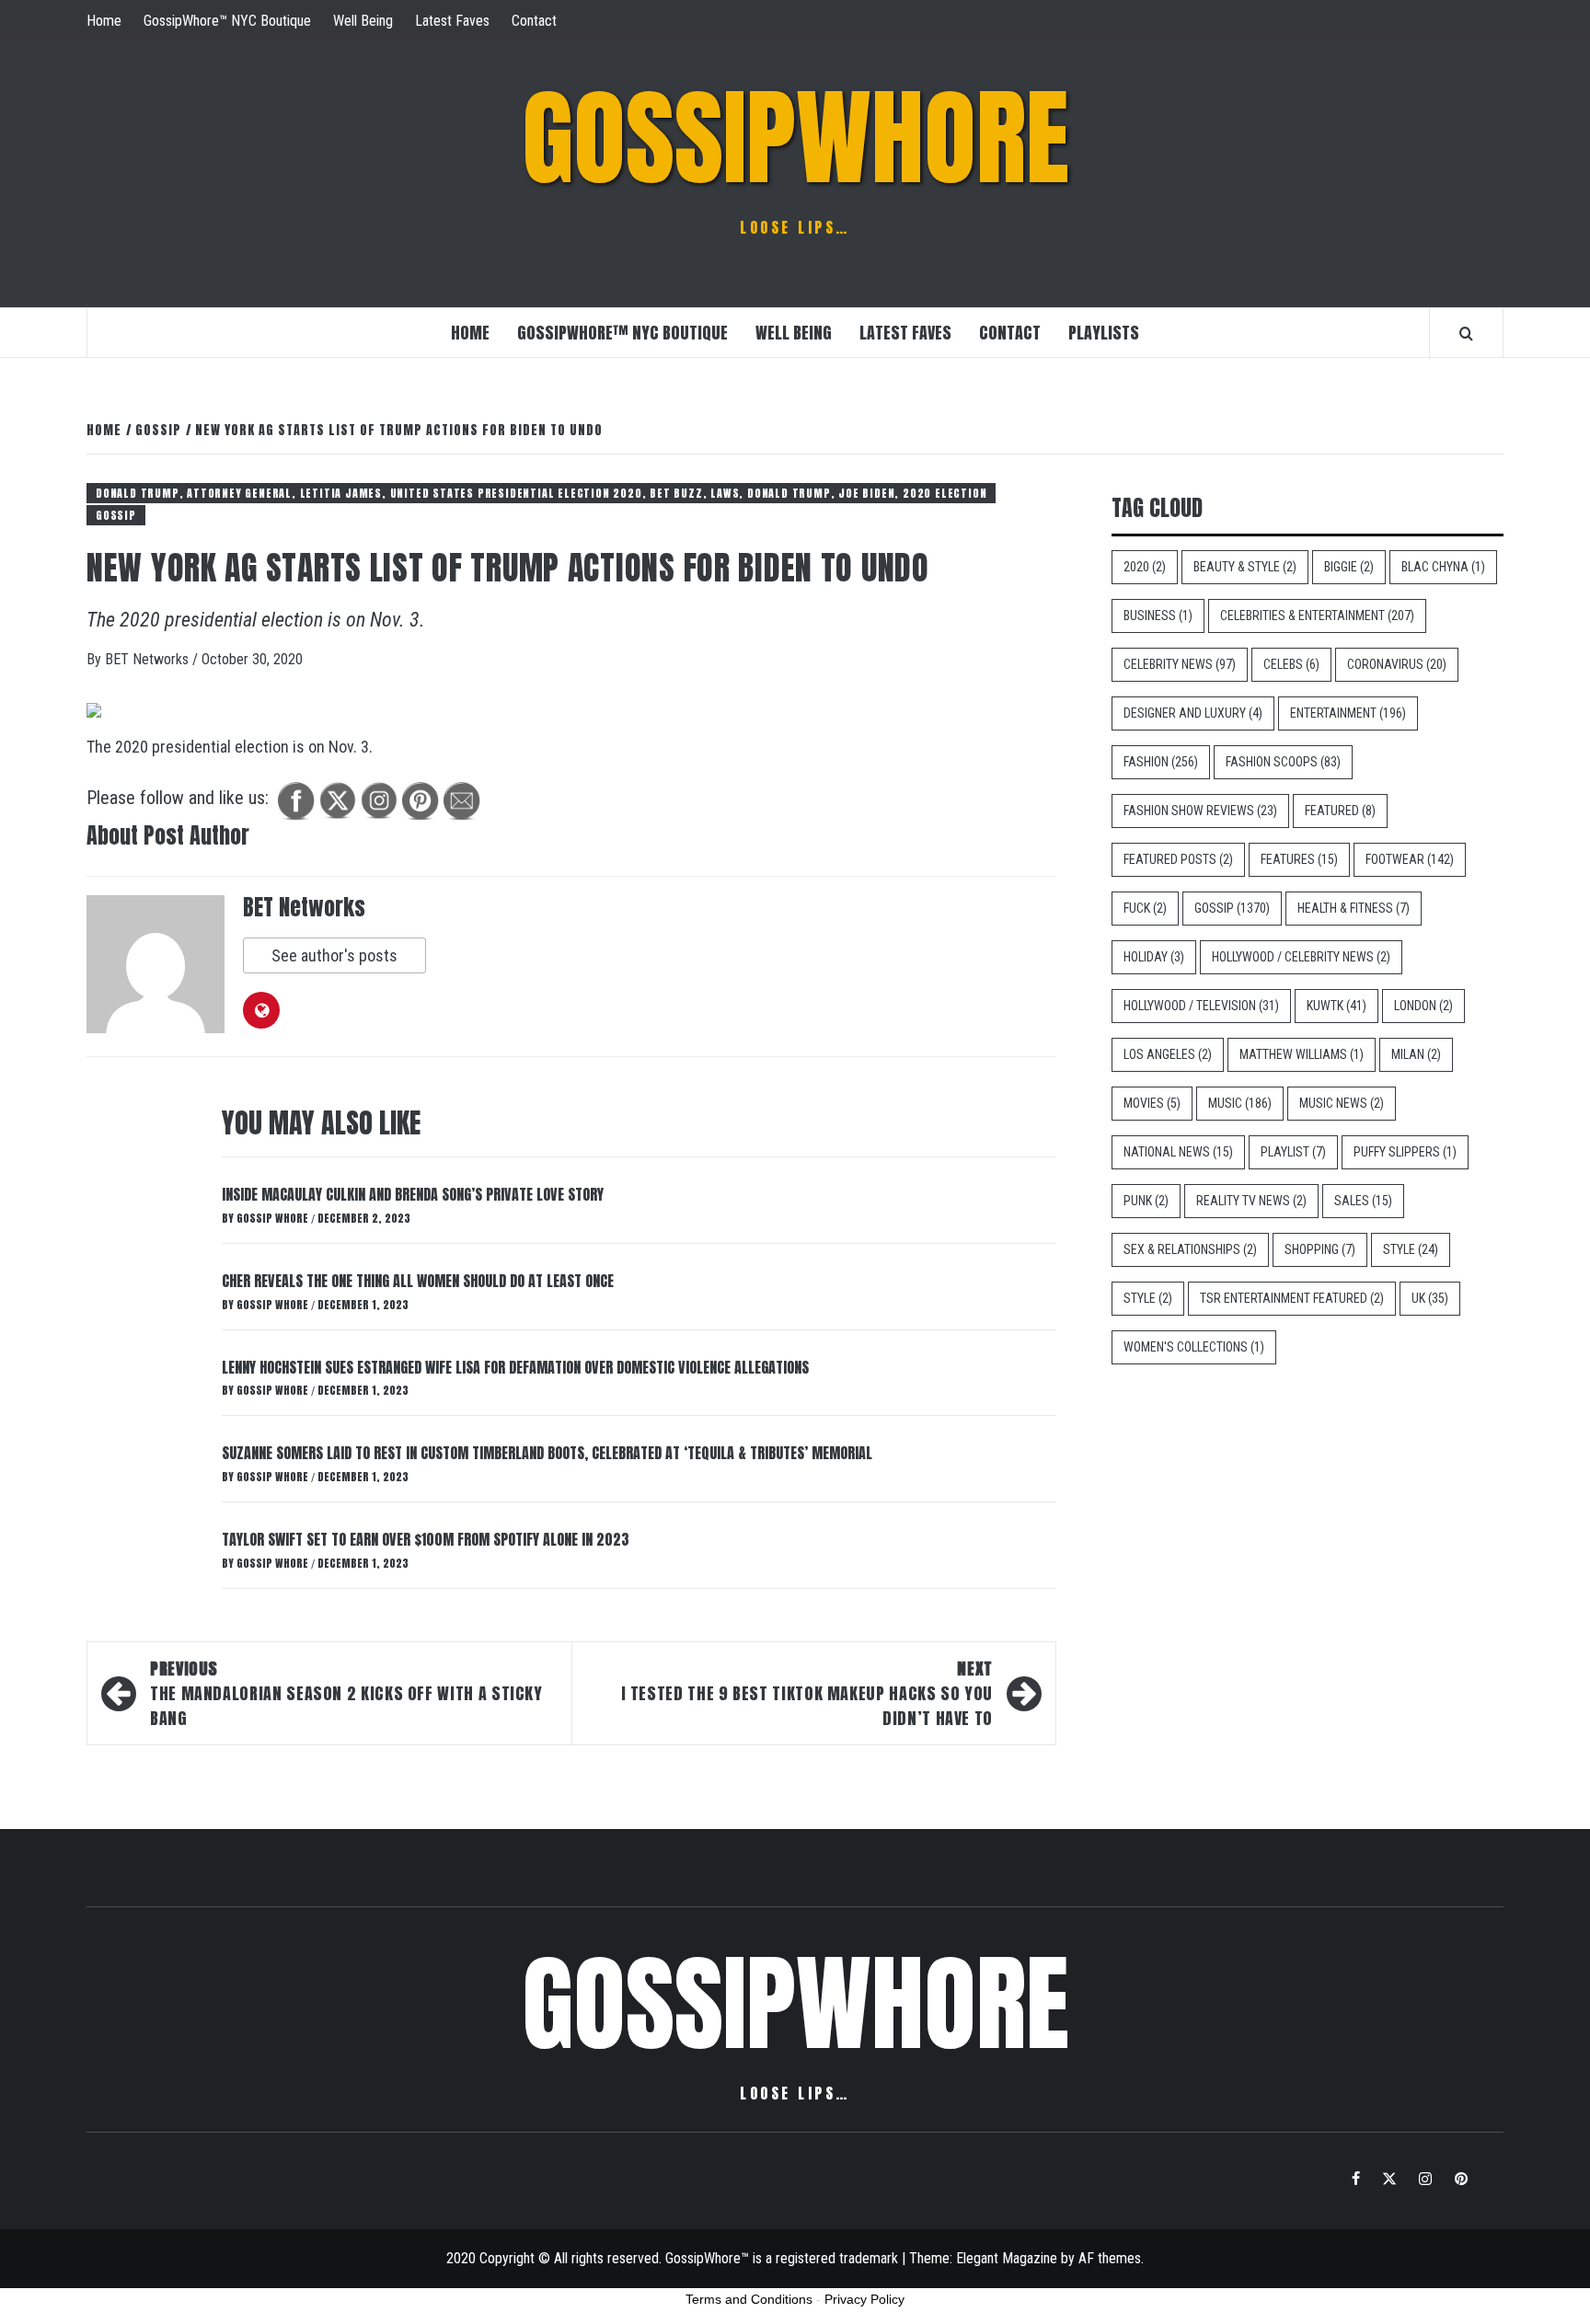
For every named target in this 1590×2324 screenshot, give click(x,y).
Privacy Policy (864, 2299)
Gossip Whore (274, 1218)
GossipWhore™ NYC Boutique (227, 21)
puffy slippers (1405, 1152)
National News (1178, 1152)
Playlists (1104, 333)
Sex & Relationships (1190, 1249)
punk (1146, 1201)
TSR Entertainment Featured (1292, 1298)
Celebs (1291, 664)
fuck (1145, 908)
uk (1430, 1298)
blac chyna (1443, 567)
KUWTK (1337, 1006)
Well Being (363, 21)
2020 (1145, 567)
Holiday (1154, 957)
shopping (1320, 1249)
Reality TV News (1251, 1201)
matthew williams (1302, 1054)
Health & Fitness (1354, 908)
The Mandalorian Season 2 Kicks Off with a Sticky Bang (346, 1693)
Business (1158, 616)
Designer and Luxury (1193, 713)
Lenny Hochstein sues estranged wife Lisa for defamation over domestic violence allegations (515, 1367)
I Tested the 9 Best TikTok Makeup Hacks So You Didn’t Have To (807, 1693)
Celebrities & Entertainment (1317, 616)
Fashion (1161, 762)
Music (1240, 1103)
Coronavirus (1397, 664)
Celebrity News (1180, 664)
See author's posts (334, 955)
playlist (1293, 1152)
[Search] (1466, 333)
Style (1411, 1249)
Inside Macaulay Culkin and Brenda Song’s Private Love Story (413, 1194)
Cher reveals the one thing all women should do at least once (418, 1281)
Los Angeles (1168, 1054)
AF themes (1110, 2258)
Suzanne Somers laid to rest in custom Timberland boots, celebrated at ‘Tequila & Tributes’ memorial (547, 1453)
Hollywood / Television (1201, 1006)
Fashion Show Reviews (1200, 811)
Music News (1342, 1103)
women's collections (1194, 1347)
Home (104, 21)
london (1423, 1006)
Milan (1416, 1054)
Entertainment (1348, 713)
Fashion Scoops (1283, 762)
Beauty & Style (1245, 567)
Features (1299, 859)
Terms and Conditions (749, 2299)
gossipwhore (795, 138)
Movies (1152, 1103)
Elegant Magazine (1007, 2258)
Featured (1340, 811)
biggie (1349, 567)
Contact (534, 21)
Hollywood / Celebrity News (1301, 957)
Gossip (116, 515)
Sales (1363, 1201)
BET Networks (149, 659)
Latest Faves (452, 21)
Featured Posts (1178, 859)
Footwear (1410, 859)
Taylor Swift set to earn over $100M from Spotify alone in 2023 (426, 1539)
